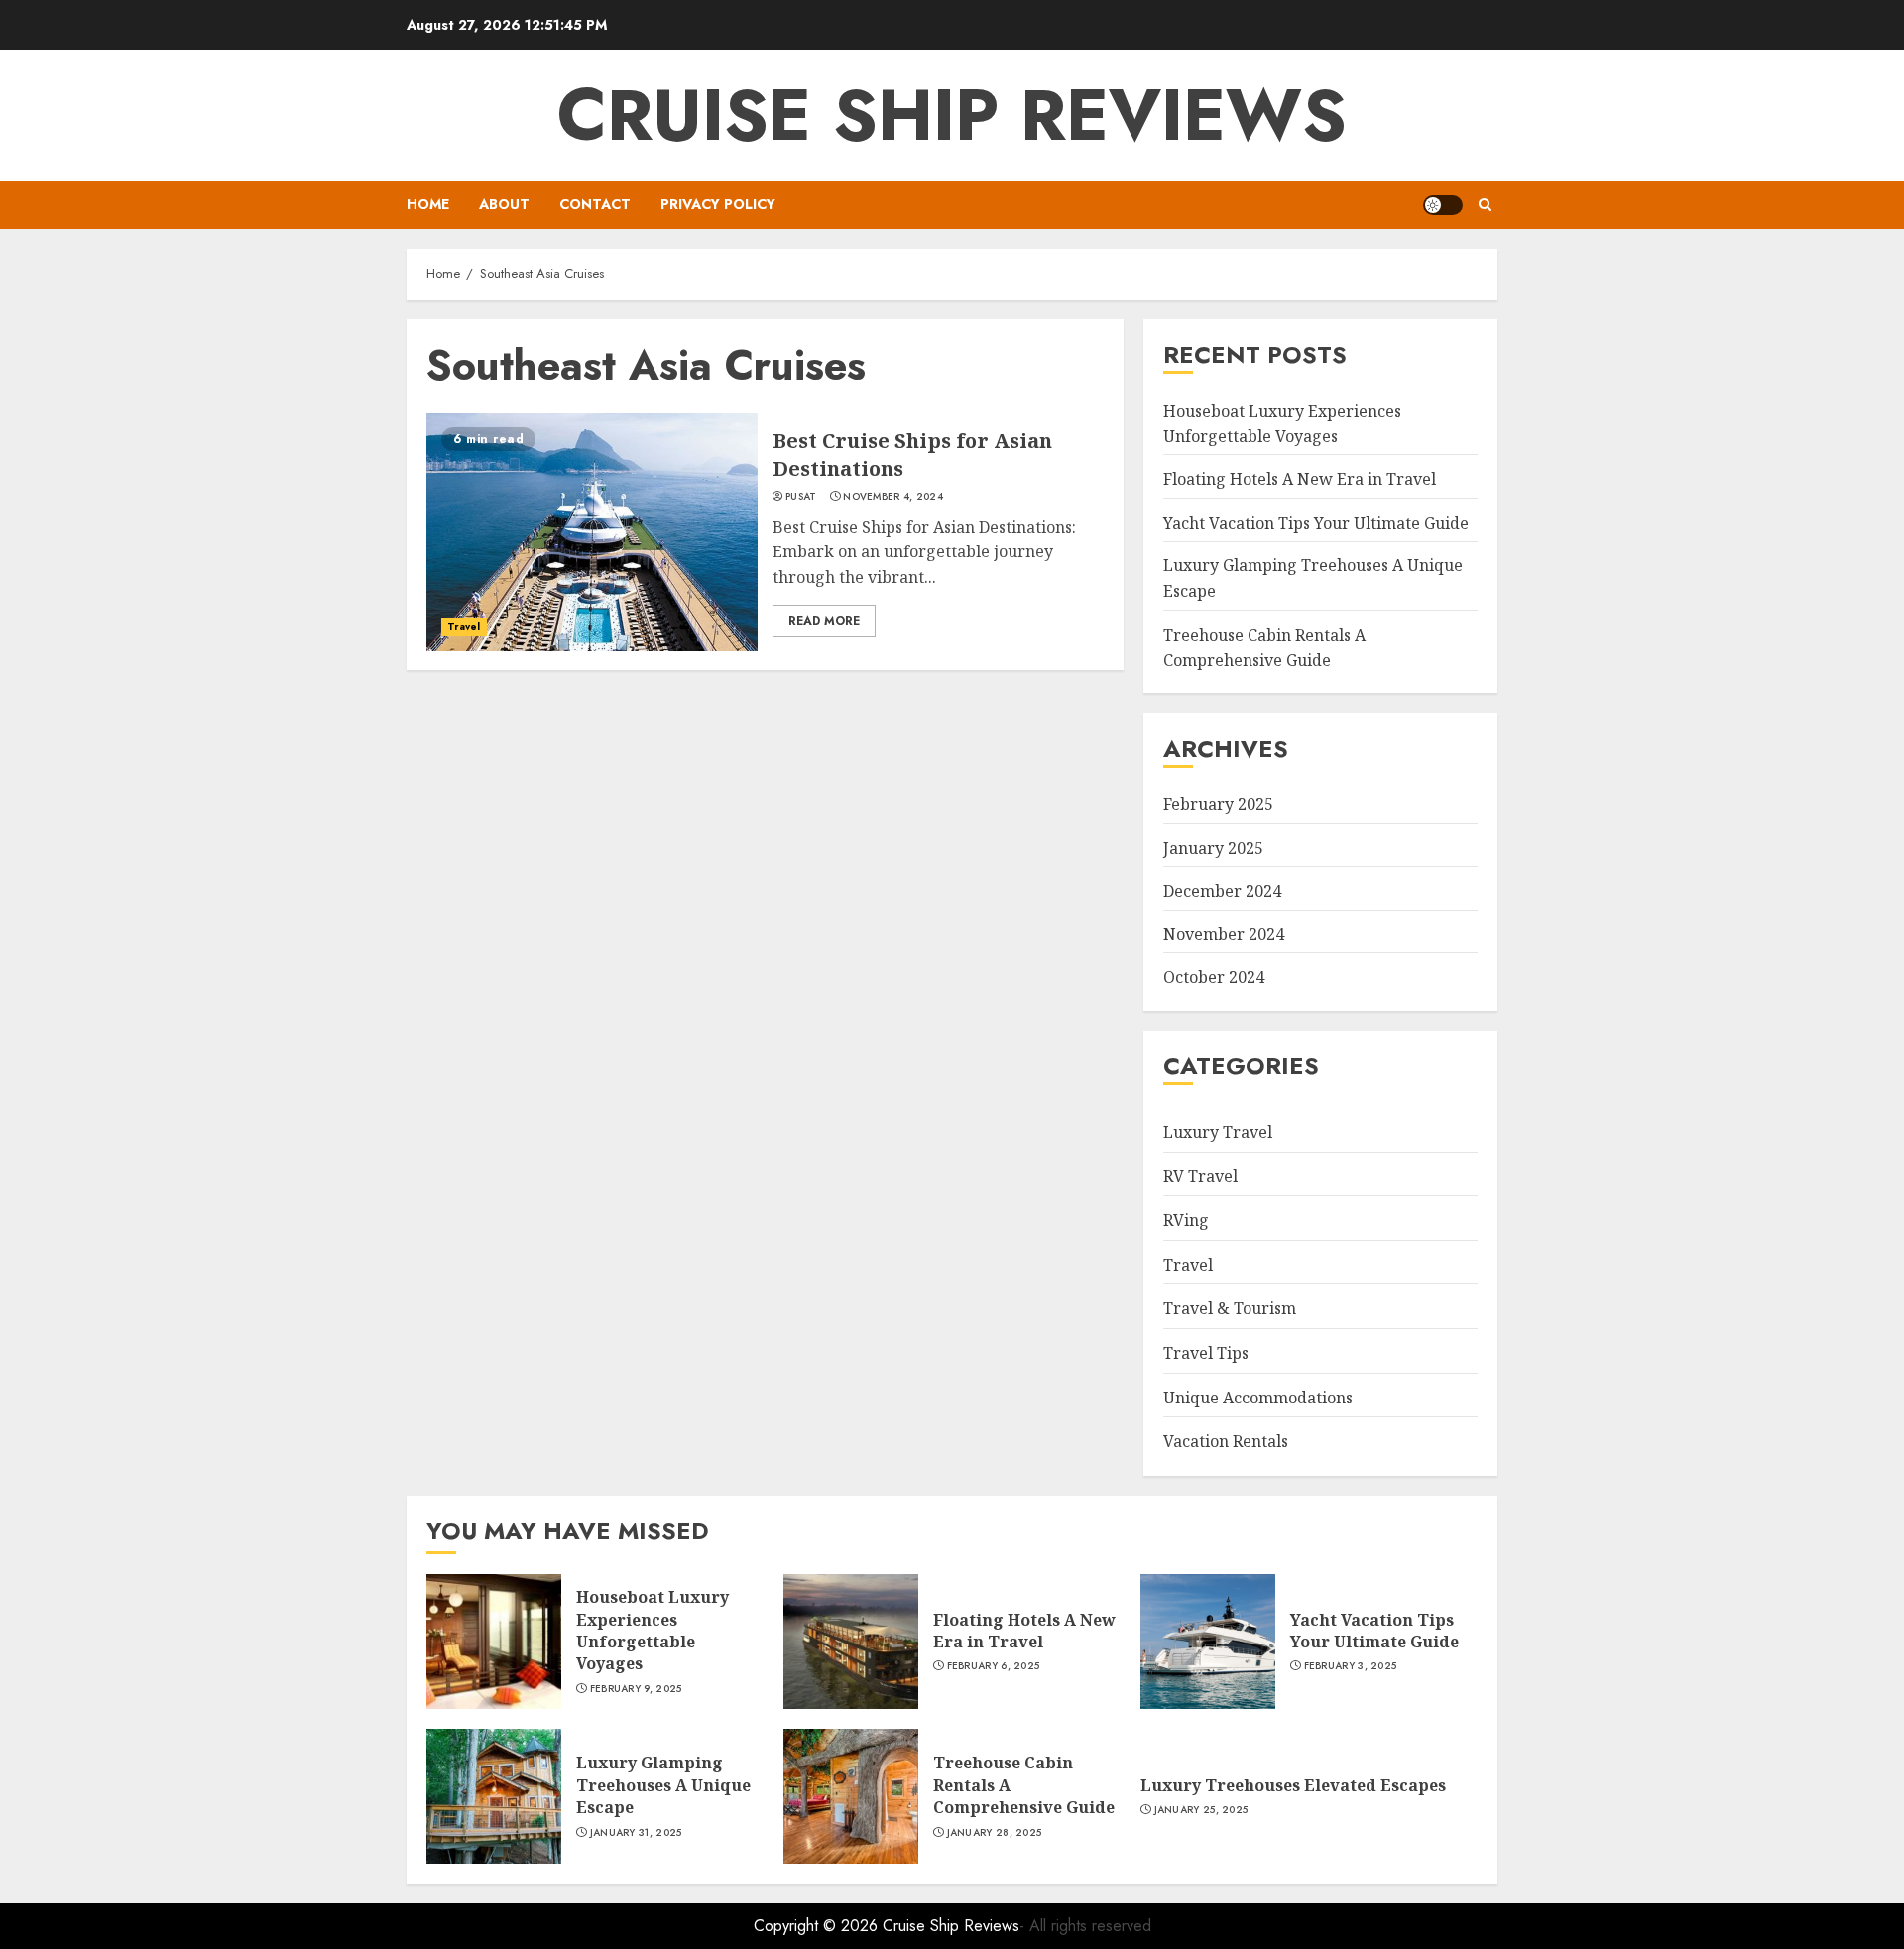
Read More (824, 621)
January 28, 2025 (995, 1833)
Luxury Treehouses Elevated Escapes (1293, 1785)
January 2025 (1213, 848)
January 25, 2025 (1201, 1810)
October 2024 (1214, 977)
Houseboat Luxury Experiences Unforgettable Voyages (653, 1630)
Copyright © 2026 (818, 1926)
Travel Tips (1206, 1353)
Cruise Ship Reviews (952, 115)
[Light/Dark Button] (1443, 205)
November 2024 (1224, 934)
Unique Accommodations (1258, 1398)
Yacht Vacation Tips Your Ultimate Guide (1316, 523)
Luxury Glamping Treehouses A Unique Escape (663, 1785)
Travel (464, 626)
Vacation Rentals (1226, 1441)
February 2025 (1218, 804)
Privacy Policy (718, 204)
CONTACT (595, 204)
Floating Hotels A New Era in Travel (1300, 479)
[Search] (1485, 205)
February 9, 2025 (636, 1689)
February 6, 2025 (994, 1666)
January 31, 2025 (636, 1833)
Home (428, 204)
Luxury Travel (1218, 1132)
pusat (801, 497)
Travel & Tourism (1230, 1308)
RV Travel (1200, 1176)
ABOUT (504, 204)
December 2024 (1222, 891)
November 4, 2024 (893, 497)
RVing (1186, 1220)
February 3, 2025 (1351, 1666)
